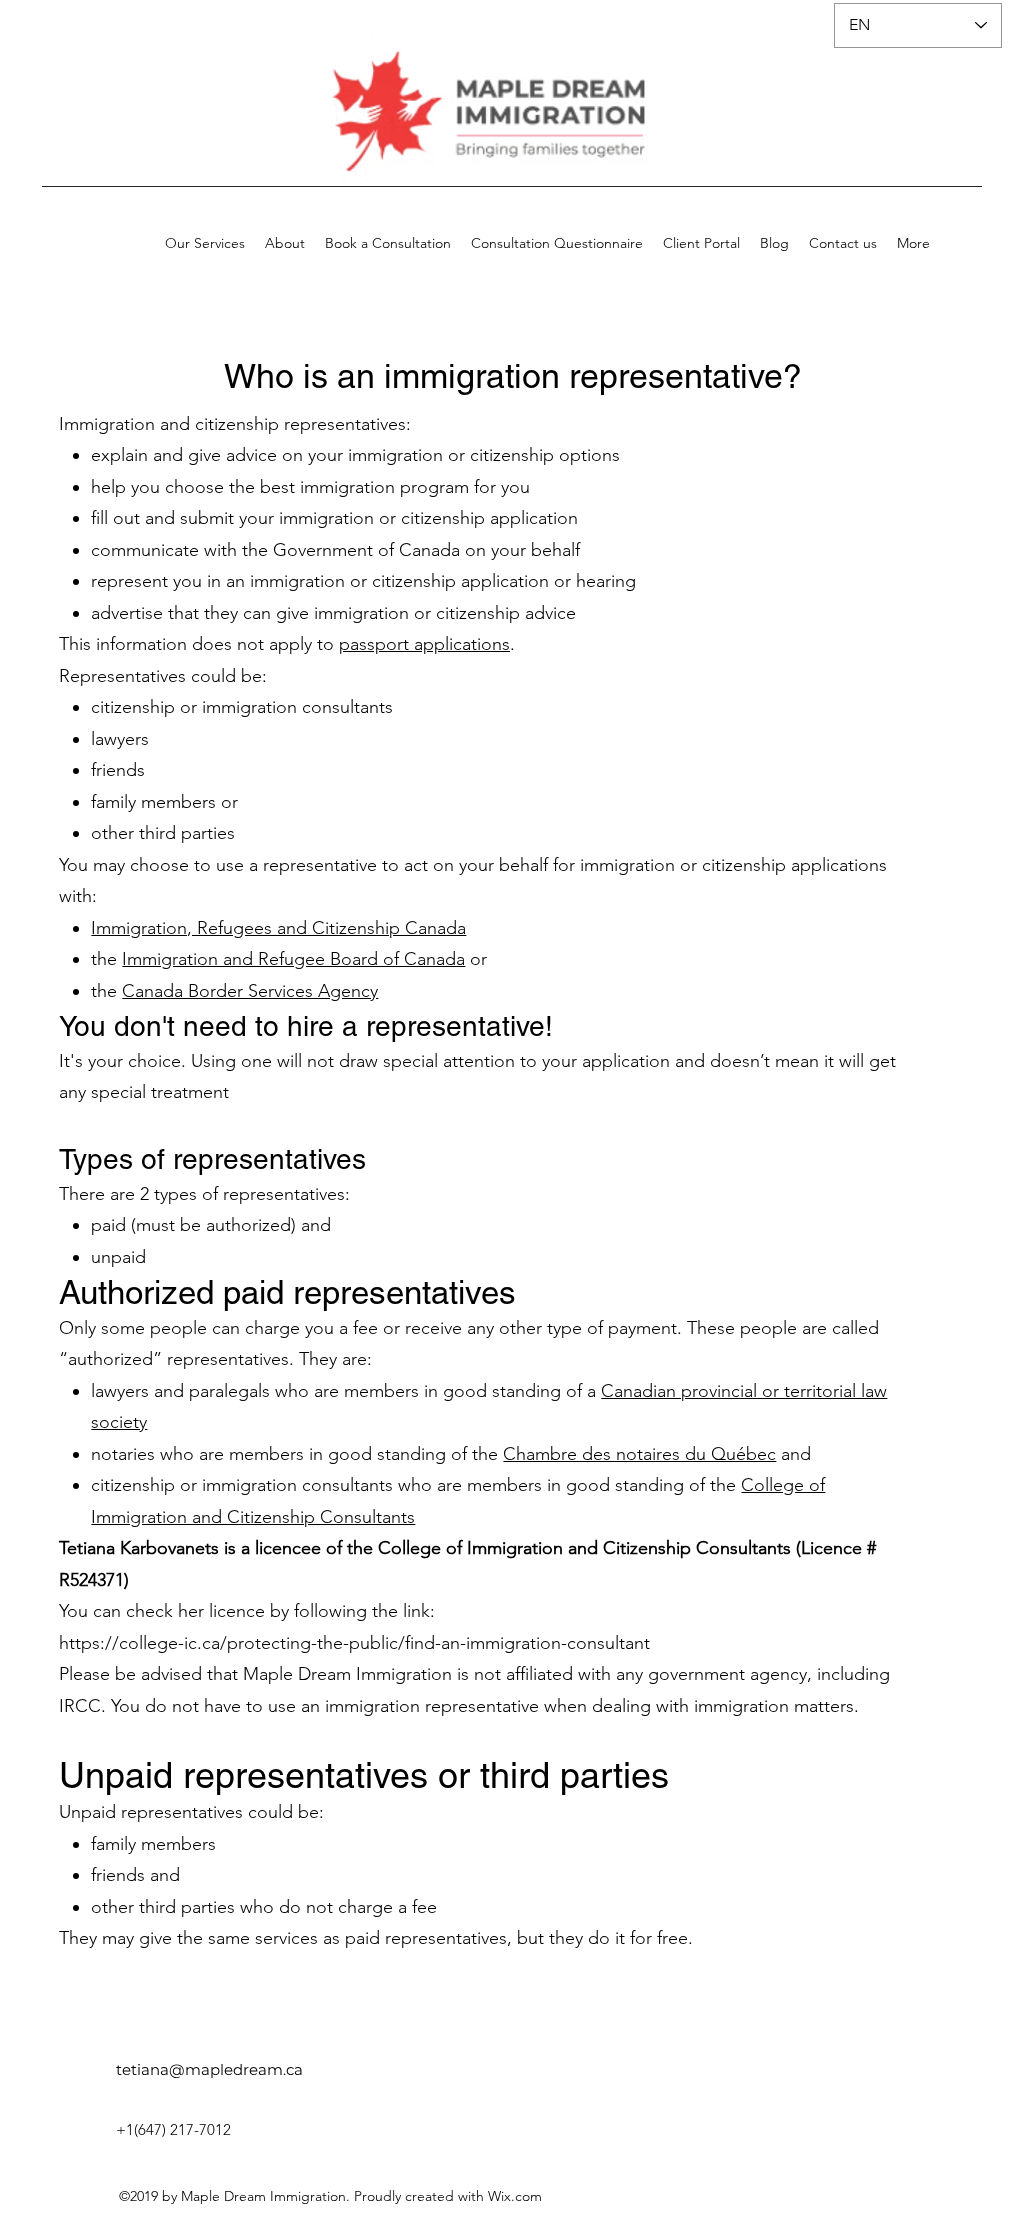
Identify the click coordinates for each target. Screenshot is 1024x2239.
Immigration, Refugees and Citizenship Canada (278, 928)
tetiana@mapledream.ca (209, 2069)
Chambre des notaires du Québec (639, 1454)
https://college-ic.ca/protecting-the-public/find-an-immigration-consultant (354, 1643)
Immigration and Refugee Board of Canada (293, 959)
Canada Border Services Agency (250, 991)
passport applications (424, 644)
